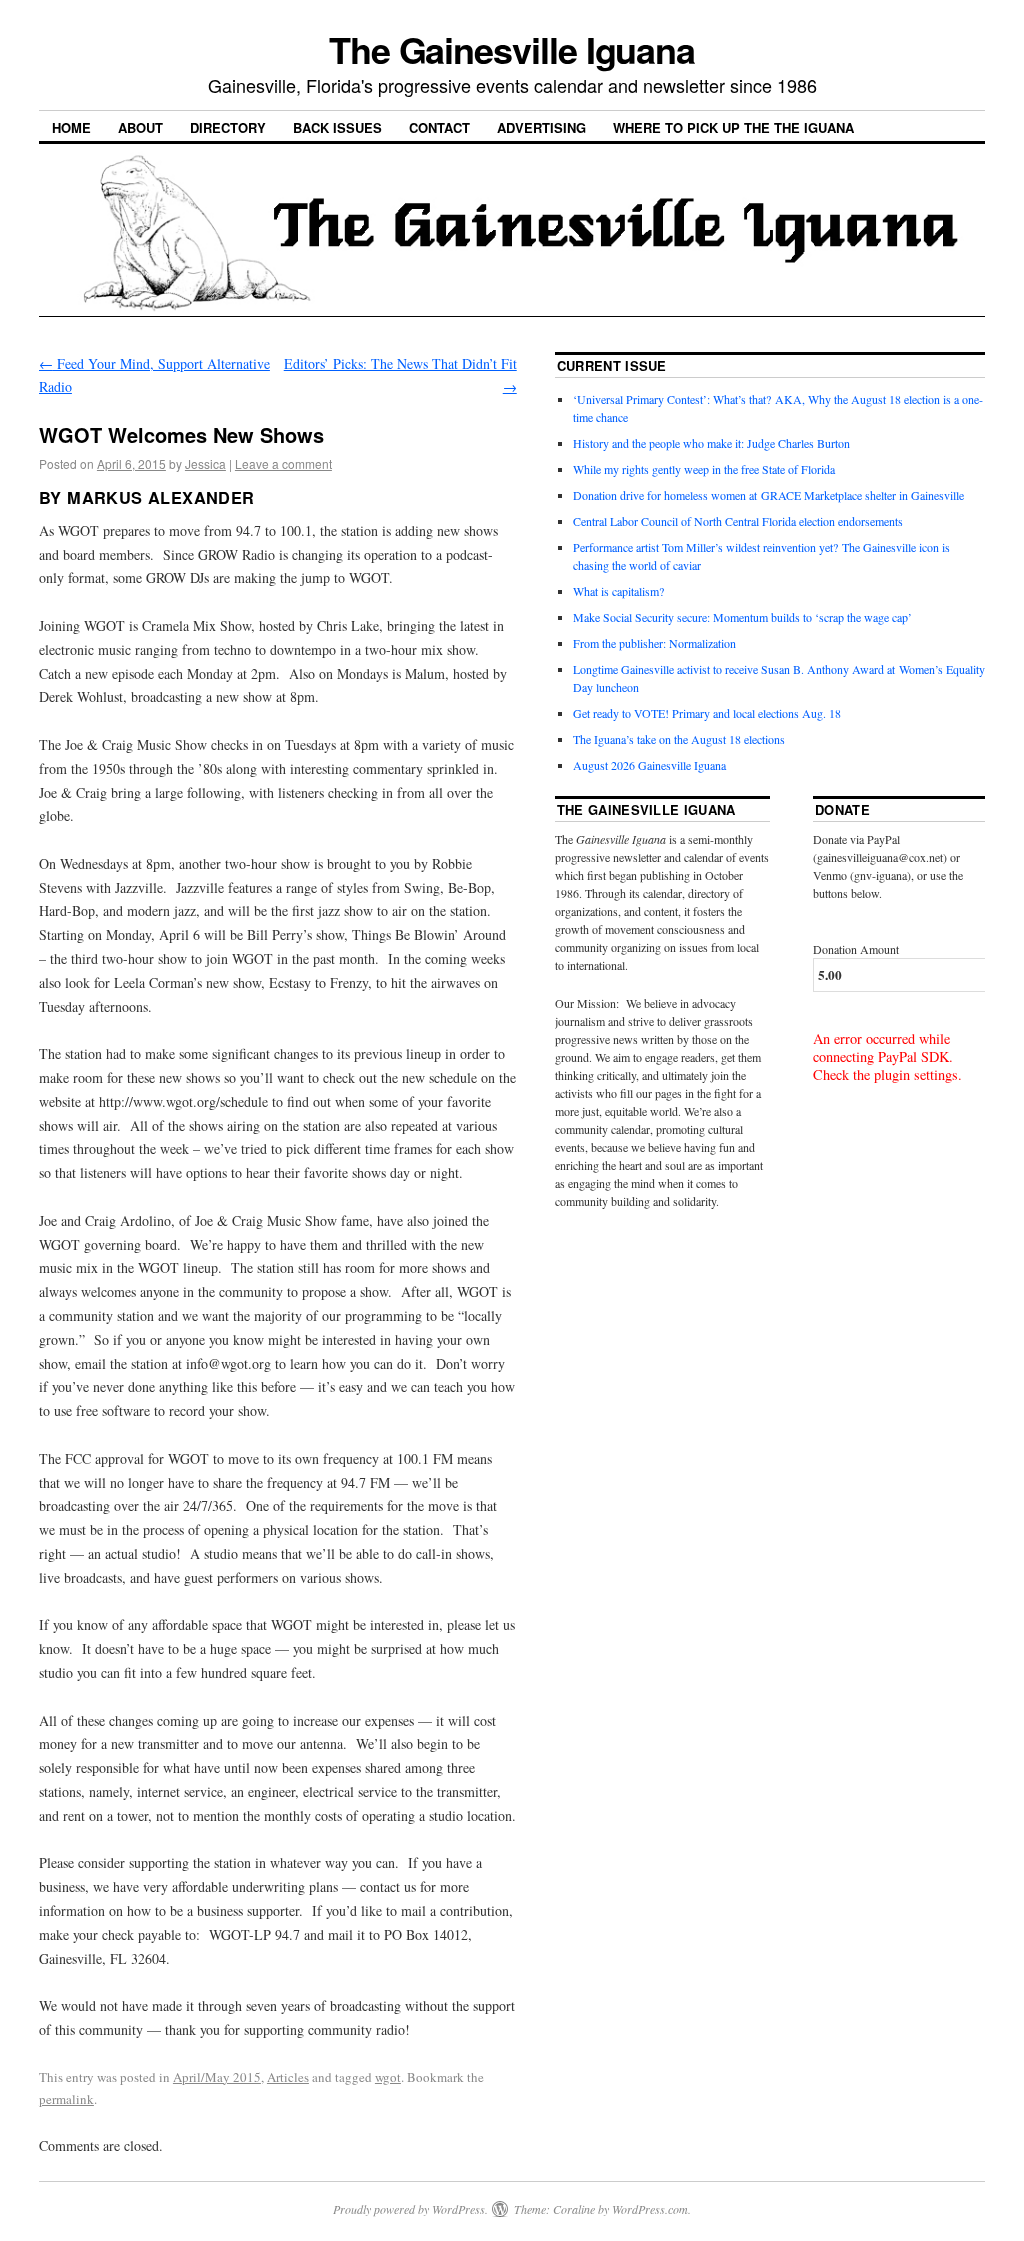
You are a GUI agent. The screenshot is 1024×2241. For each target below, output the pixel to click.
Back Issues (337, 127)
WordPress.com (650, 2209)
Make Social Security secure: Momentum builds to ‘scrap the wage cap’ (742, 617)
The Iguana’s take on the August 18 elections (679, 739)
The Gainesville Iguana (512, 49)
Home (71, 127)
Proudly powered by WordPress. (410, 2209)
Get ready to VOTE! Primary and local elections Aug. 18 (707, 713)
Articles (288, 2077)
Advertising (541, 127)
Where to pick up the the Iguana (733, 127)
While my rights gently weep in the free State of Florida (707, 469)
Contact (439, 127)
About (140, 127)
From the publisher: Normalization (654, 643)
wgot (388, 2077)
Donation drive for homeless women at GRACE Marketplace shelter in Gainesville (768, 495)
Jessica (205, 463)
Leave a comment (283, 463)
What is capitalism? (618, 591)
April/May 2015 (217, 2077)
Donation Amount (856, 949)
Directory (228, 127)
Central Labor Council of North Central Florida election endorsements (738, 521)
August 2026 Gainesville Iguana (649, 765)
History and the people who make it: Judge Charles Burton (711, 443)
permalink (66, 2099)
